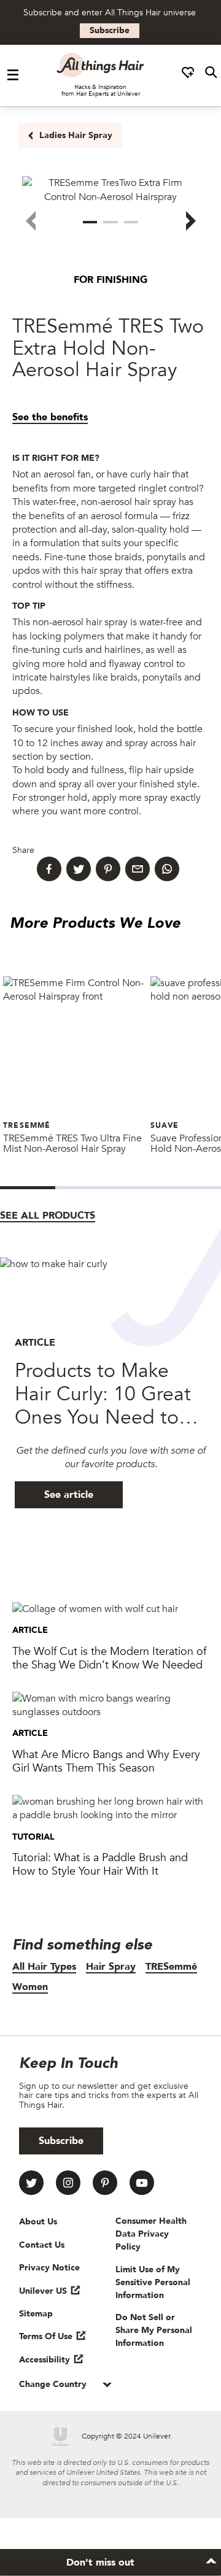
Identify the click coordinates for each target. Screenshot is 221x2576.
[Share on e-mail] (138, 869)
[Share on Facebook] (49, 869)
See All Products (48, 1216)
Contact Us (42, 2245)
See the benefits (50, 417)
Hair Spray (111, 1967)
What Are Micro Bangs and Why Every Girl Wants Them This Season (106, 1761)
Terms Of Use (46, 2336)
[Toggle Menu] (13, 75)
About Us (38, 2222)
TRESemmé (171, 1967)
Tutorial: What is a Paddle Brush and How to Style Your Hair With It (100, 1865)
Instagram (68, 2183)
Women (30, 1987)
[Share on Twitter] (79, 869)
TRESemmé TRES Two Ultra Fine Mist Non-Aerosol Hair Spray (72, 1144)
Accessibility (45, 2360)
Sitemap (36, 2314)
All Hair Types (44, 1967)
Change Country (54, 2384)
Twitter (31, 2183)
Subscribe (110, 30)
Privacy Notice (49, 2268)
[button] (90, 222)
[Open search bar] (211, 75)
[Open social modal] (188, 75)
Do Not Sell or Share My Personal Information (154, 2330)
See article (69, 1495)
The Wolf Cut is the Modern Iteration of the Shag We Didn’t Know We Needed (109, 1658)
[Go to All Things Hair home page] (101, 65)
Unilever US (43, 2291)
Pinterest (105, 2183)
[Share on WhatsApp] (167, 869)
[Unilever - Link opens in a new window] (61, 2437)
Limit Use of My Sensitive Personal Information (153, 2282)
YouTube (142, 2183)
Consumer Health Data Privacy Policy (151, 2234)
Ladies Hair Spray (76, 135)
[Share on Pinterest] (108, 869)
